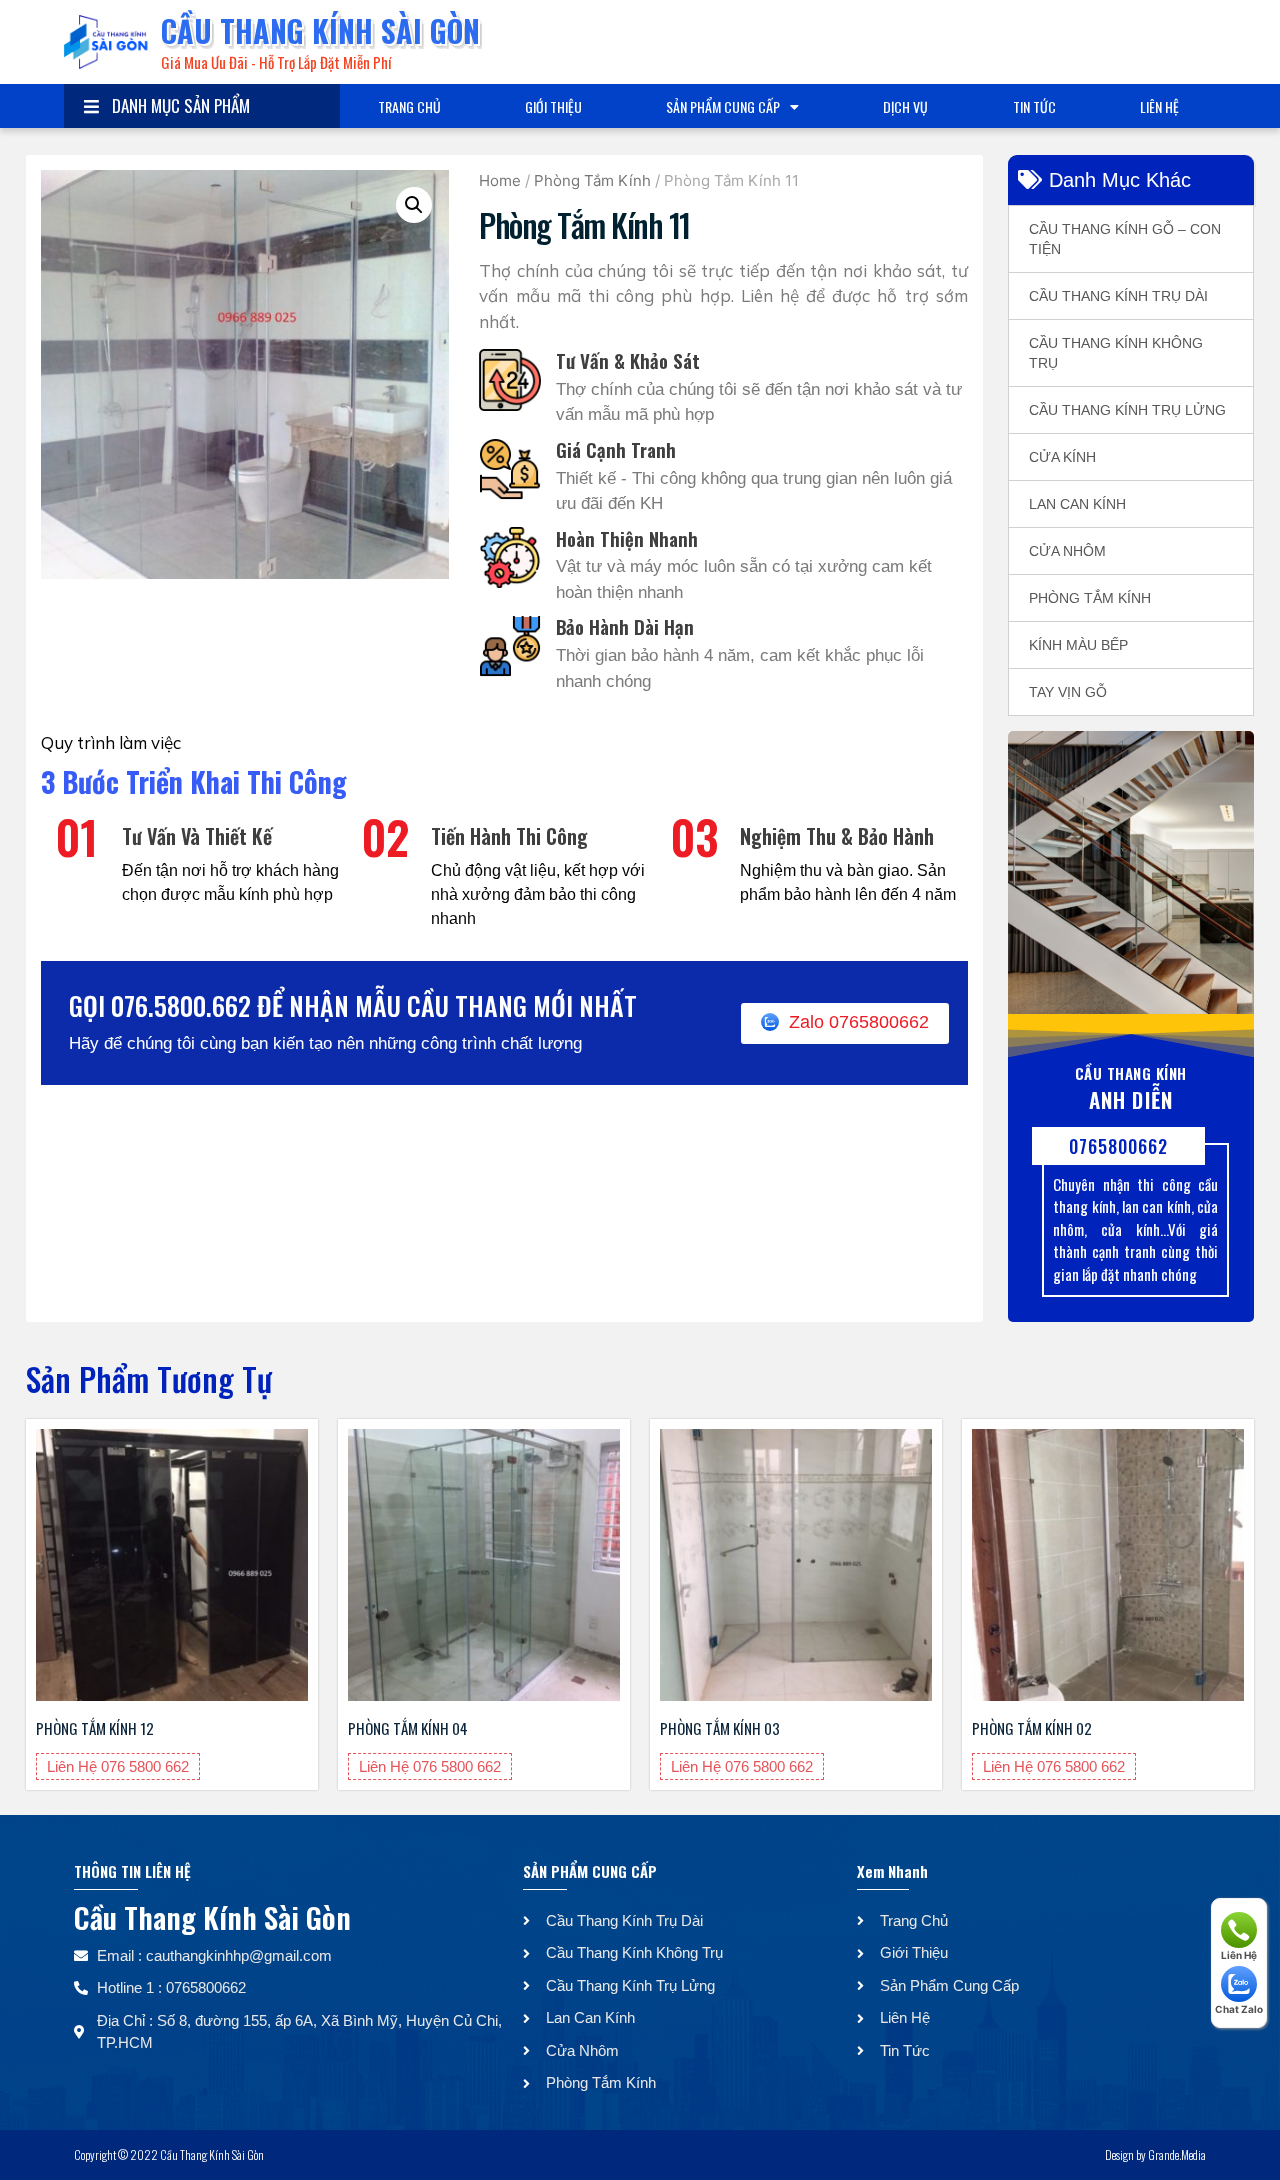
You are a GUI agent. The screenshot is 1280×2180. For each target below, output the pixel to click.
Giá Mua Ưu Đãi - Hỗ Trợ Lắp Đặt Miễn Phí (276, 62)
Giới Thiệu (553, 106)
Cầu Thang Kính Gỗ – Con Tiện (1125, 239)
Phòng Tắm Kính (592, 180)
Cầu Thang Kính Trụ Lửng (1127, 410)
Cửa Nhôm (1067, 551)
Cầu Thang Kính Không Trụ (1116, 353)
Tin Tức (1034, 106)
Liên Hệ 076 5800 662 (118, 1766)
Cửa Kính (1062, 457)
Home (500, 180)
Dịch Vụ (905, 106)
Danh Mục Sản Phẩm (177, 105)
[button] (414, 205)
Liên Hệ (1159, 106)
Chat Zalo (1239, 2009)
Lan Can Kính (1077, 504)
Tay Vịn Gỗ (1068, 692)
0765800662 (1119, 1146)
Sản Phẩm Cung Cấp (723, 106)
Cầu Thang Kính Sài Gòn (320, 30)
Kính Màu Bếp (1078, 645)
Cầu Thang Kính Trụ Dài (1118, 296)
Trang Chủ (409, 106)
